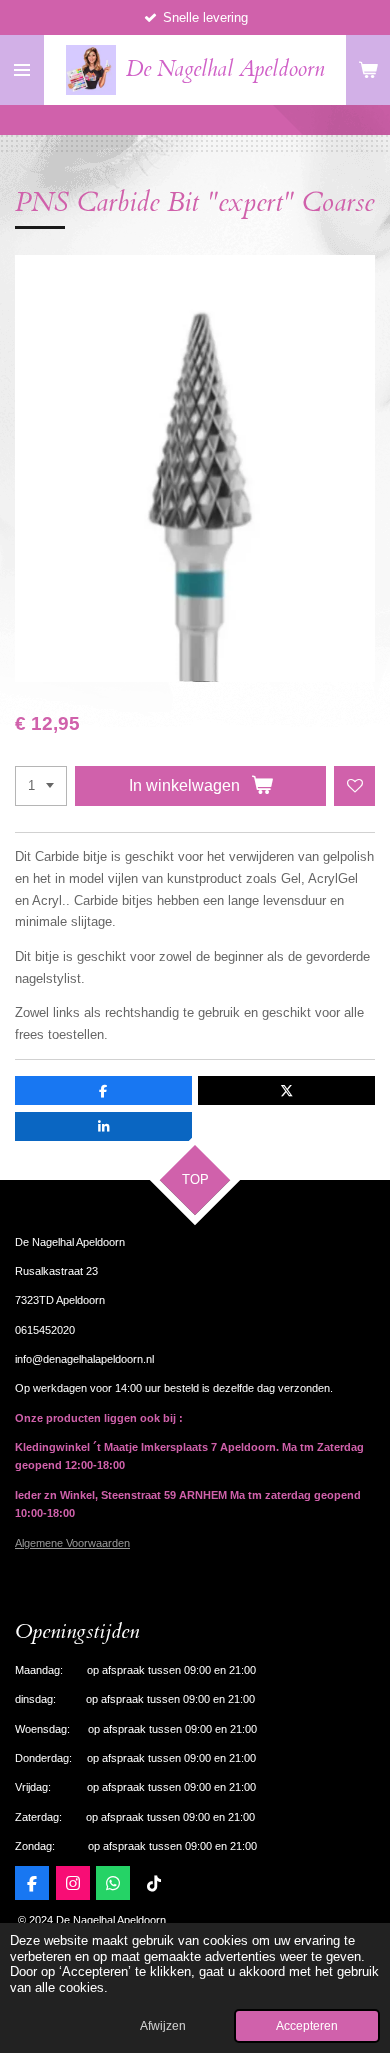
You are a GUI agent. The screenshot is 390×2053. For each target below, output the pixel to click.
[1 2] (41, 786)
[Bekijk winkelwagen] (368, 70)
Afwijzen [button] (163, 2025)
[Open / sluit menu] (22, 70)
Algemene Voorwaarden (72, 1543)
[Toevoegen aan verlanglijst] (354, 786)
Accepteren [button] (307, 2025)
